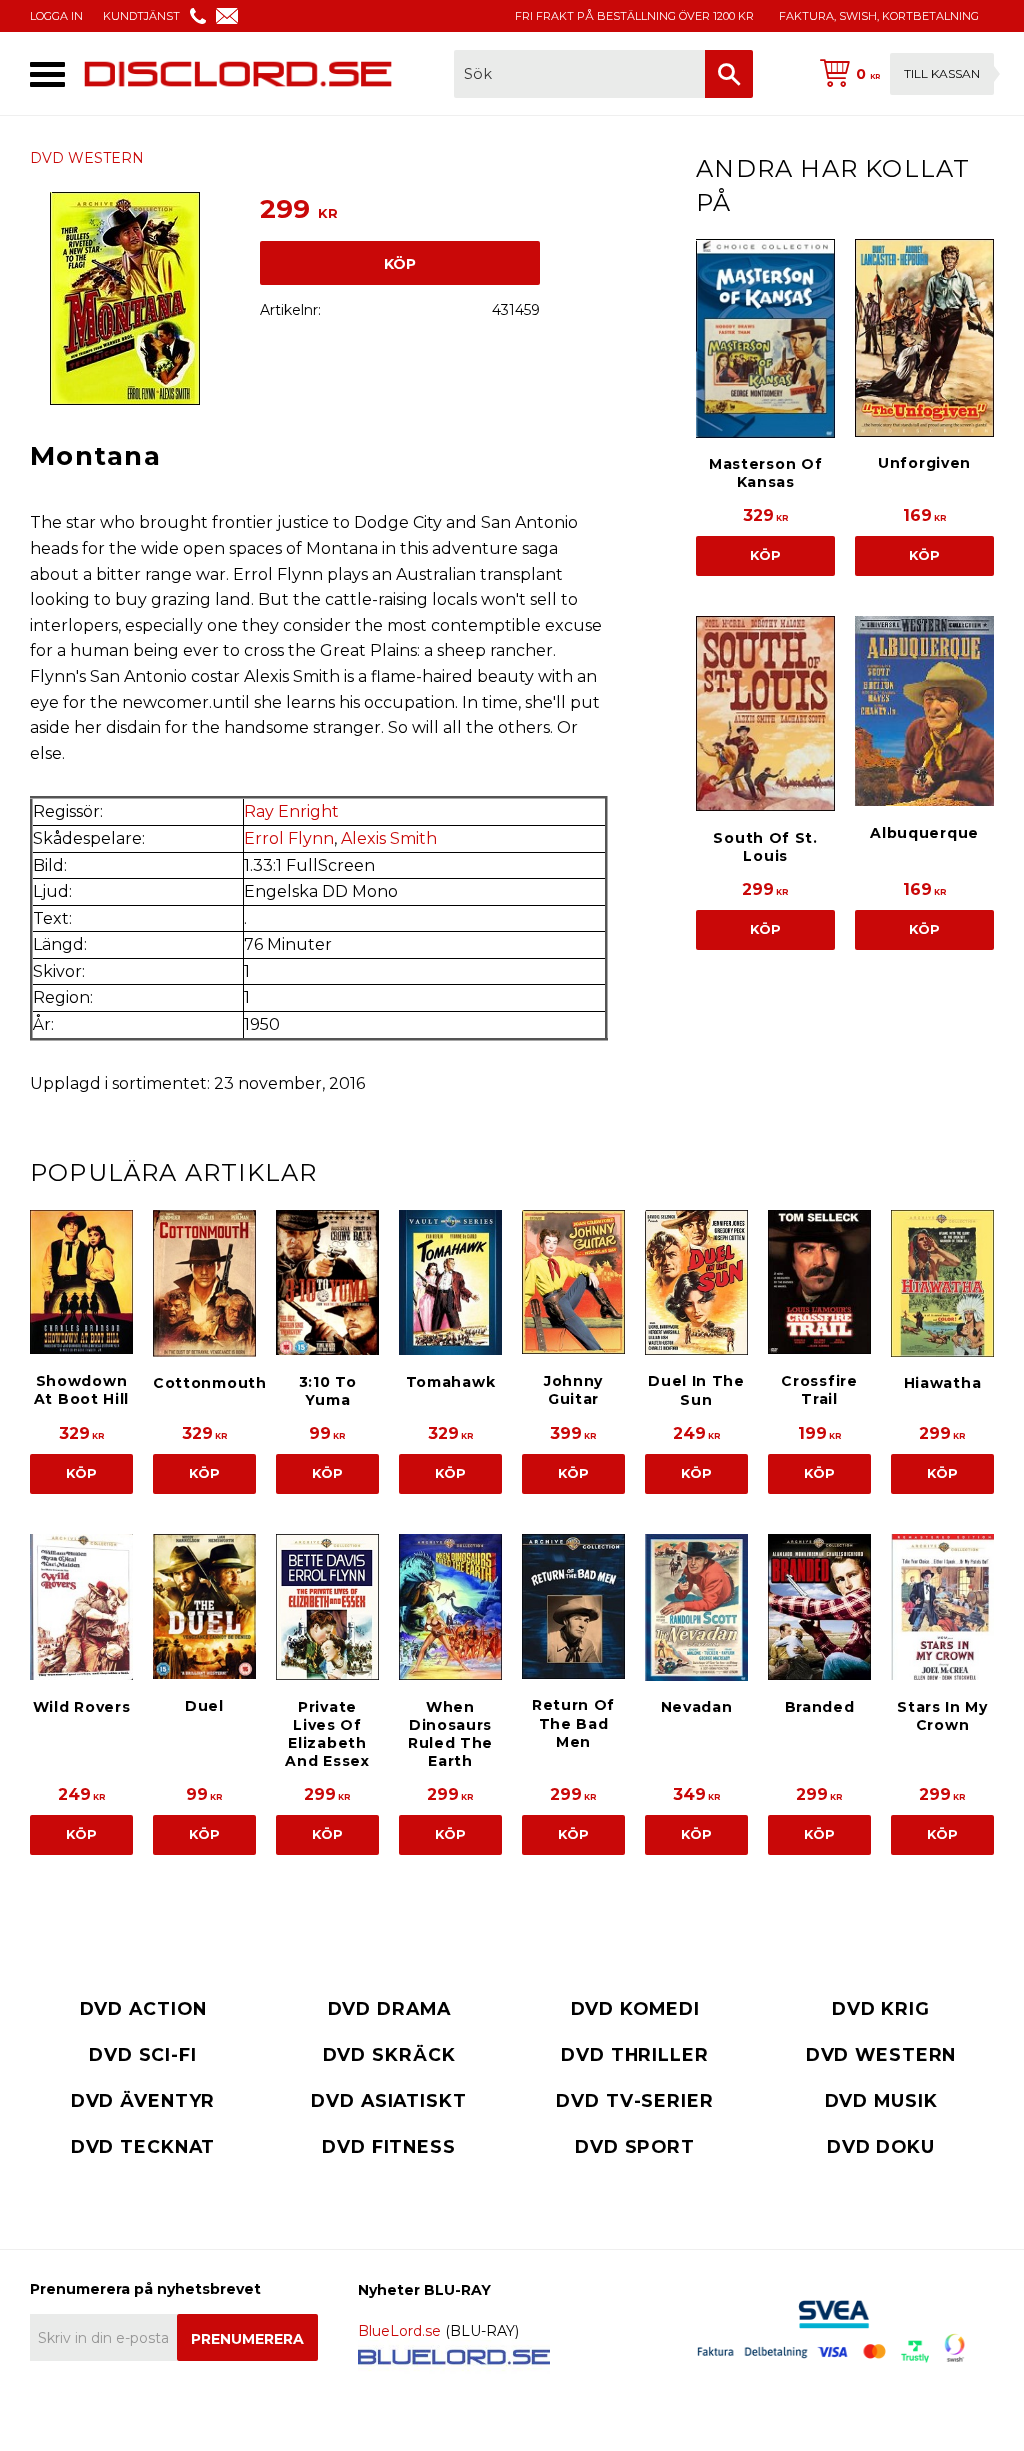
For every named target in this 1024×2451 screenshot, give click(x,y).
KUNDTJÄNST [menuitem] (141, 16)
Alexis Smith (389, 838)
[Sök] (729, 74)
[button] (47, 74)
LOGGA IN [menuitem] (56, 16)
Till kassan (942, 73)
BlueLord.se (399, 2331)
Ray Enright (291, 811)
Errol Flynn (289, 838)
